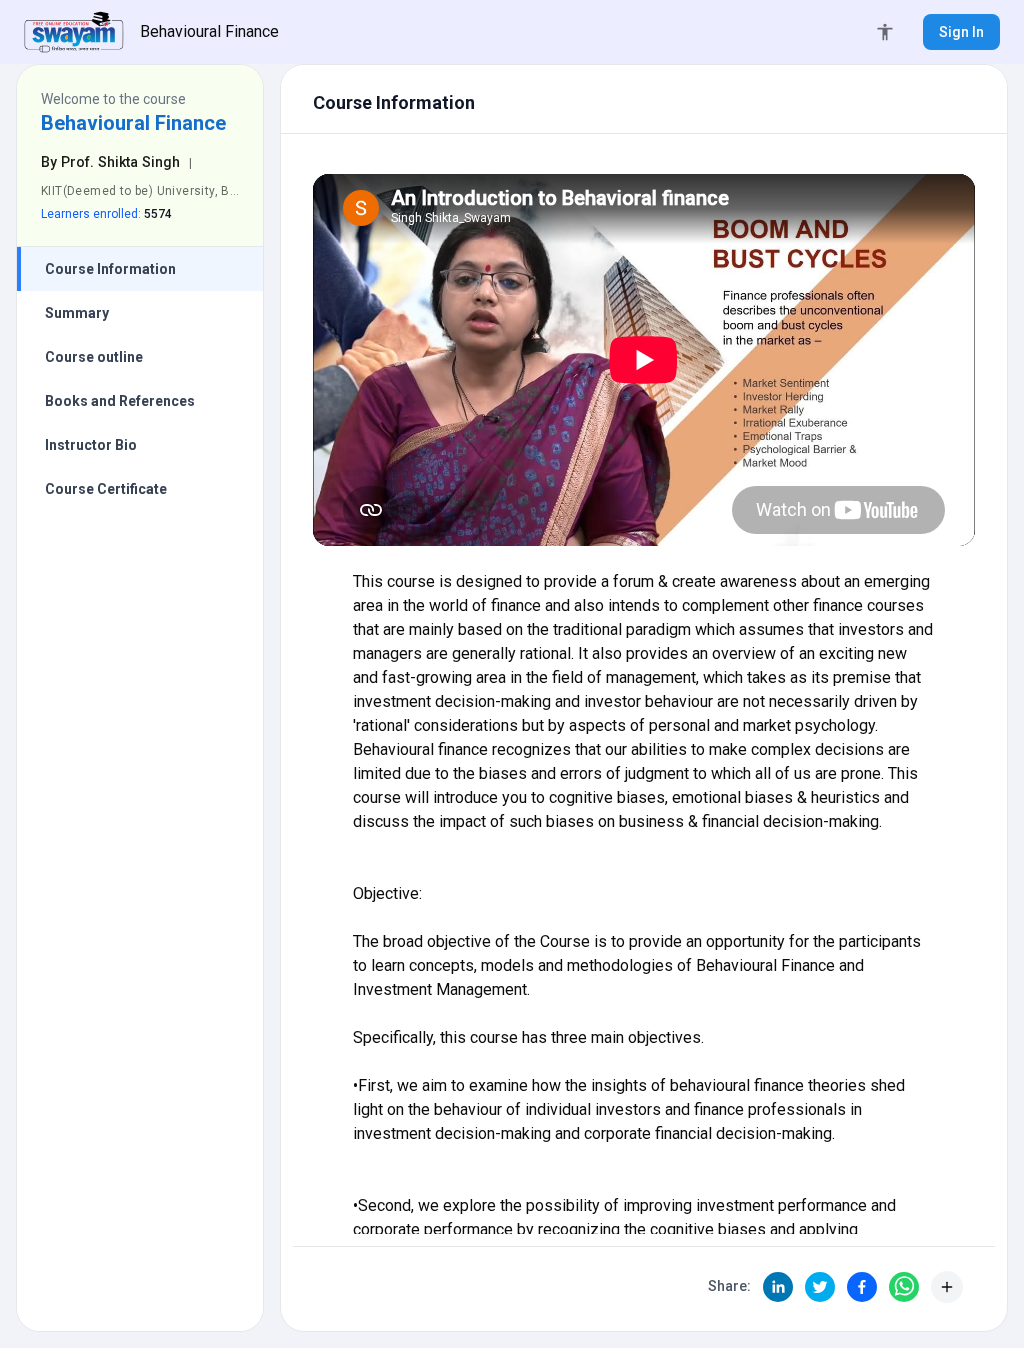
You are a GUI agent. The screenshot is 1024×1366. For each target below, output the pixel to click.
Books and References (120, 401)
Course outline (94, 357)
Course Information (110, 269)
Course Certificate (106, 489)
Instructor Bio (91, 445)
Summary (77, 313)
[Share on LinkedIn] (778, 1287)
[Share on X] (820, 1287)
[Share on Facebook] (862, 1287)
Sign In (961, 32)
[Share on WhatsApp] (904, 1287)
